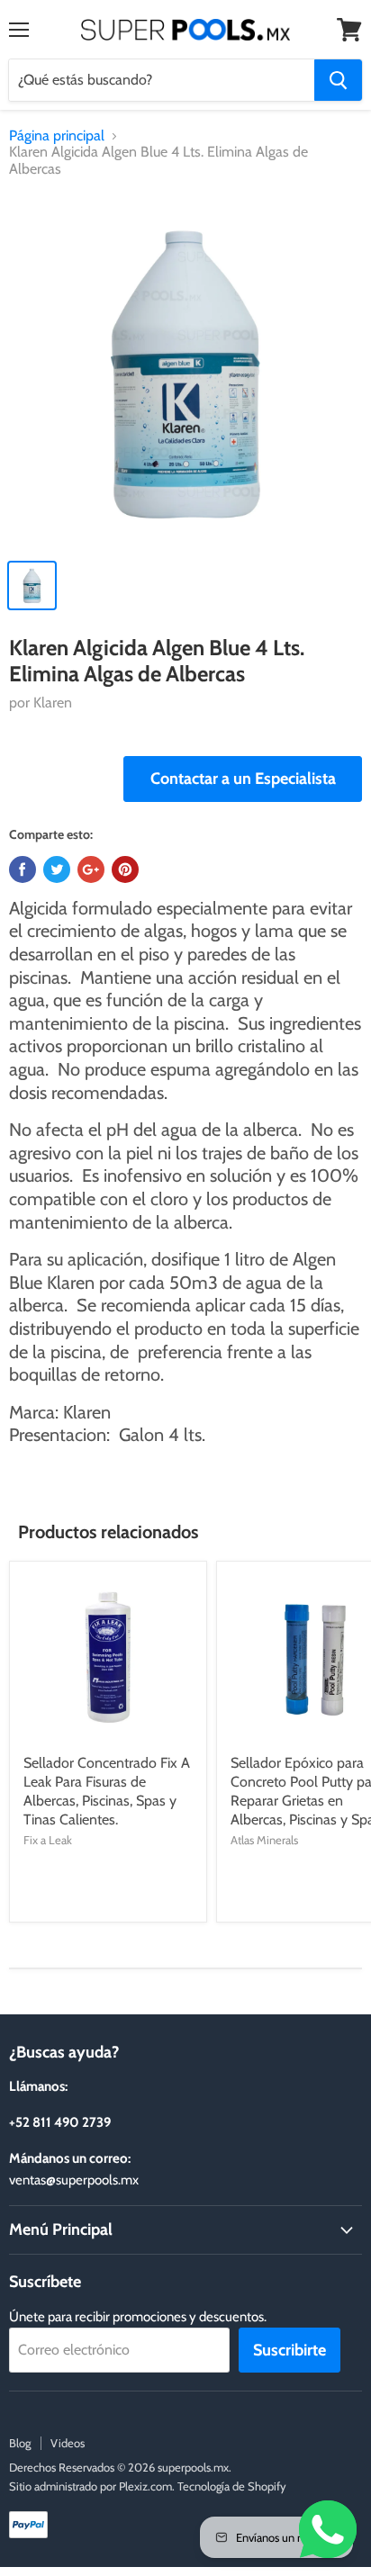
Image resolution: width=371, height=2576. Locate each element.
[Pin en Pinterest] (125, 869)
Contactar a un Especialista (243, 779)
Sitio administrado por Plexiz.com (90, 2486)
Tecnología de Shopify (232, 2486)
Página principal (57, 136)
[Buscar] (338, 80)
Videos (68, 2443)
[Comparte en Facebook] (23, 869)
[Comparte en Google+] (91, 869)
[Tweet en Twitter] (57, 869)
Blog (20, 2443)
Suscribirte (290, 2350)
